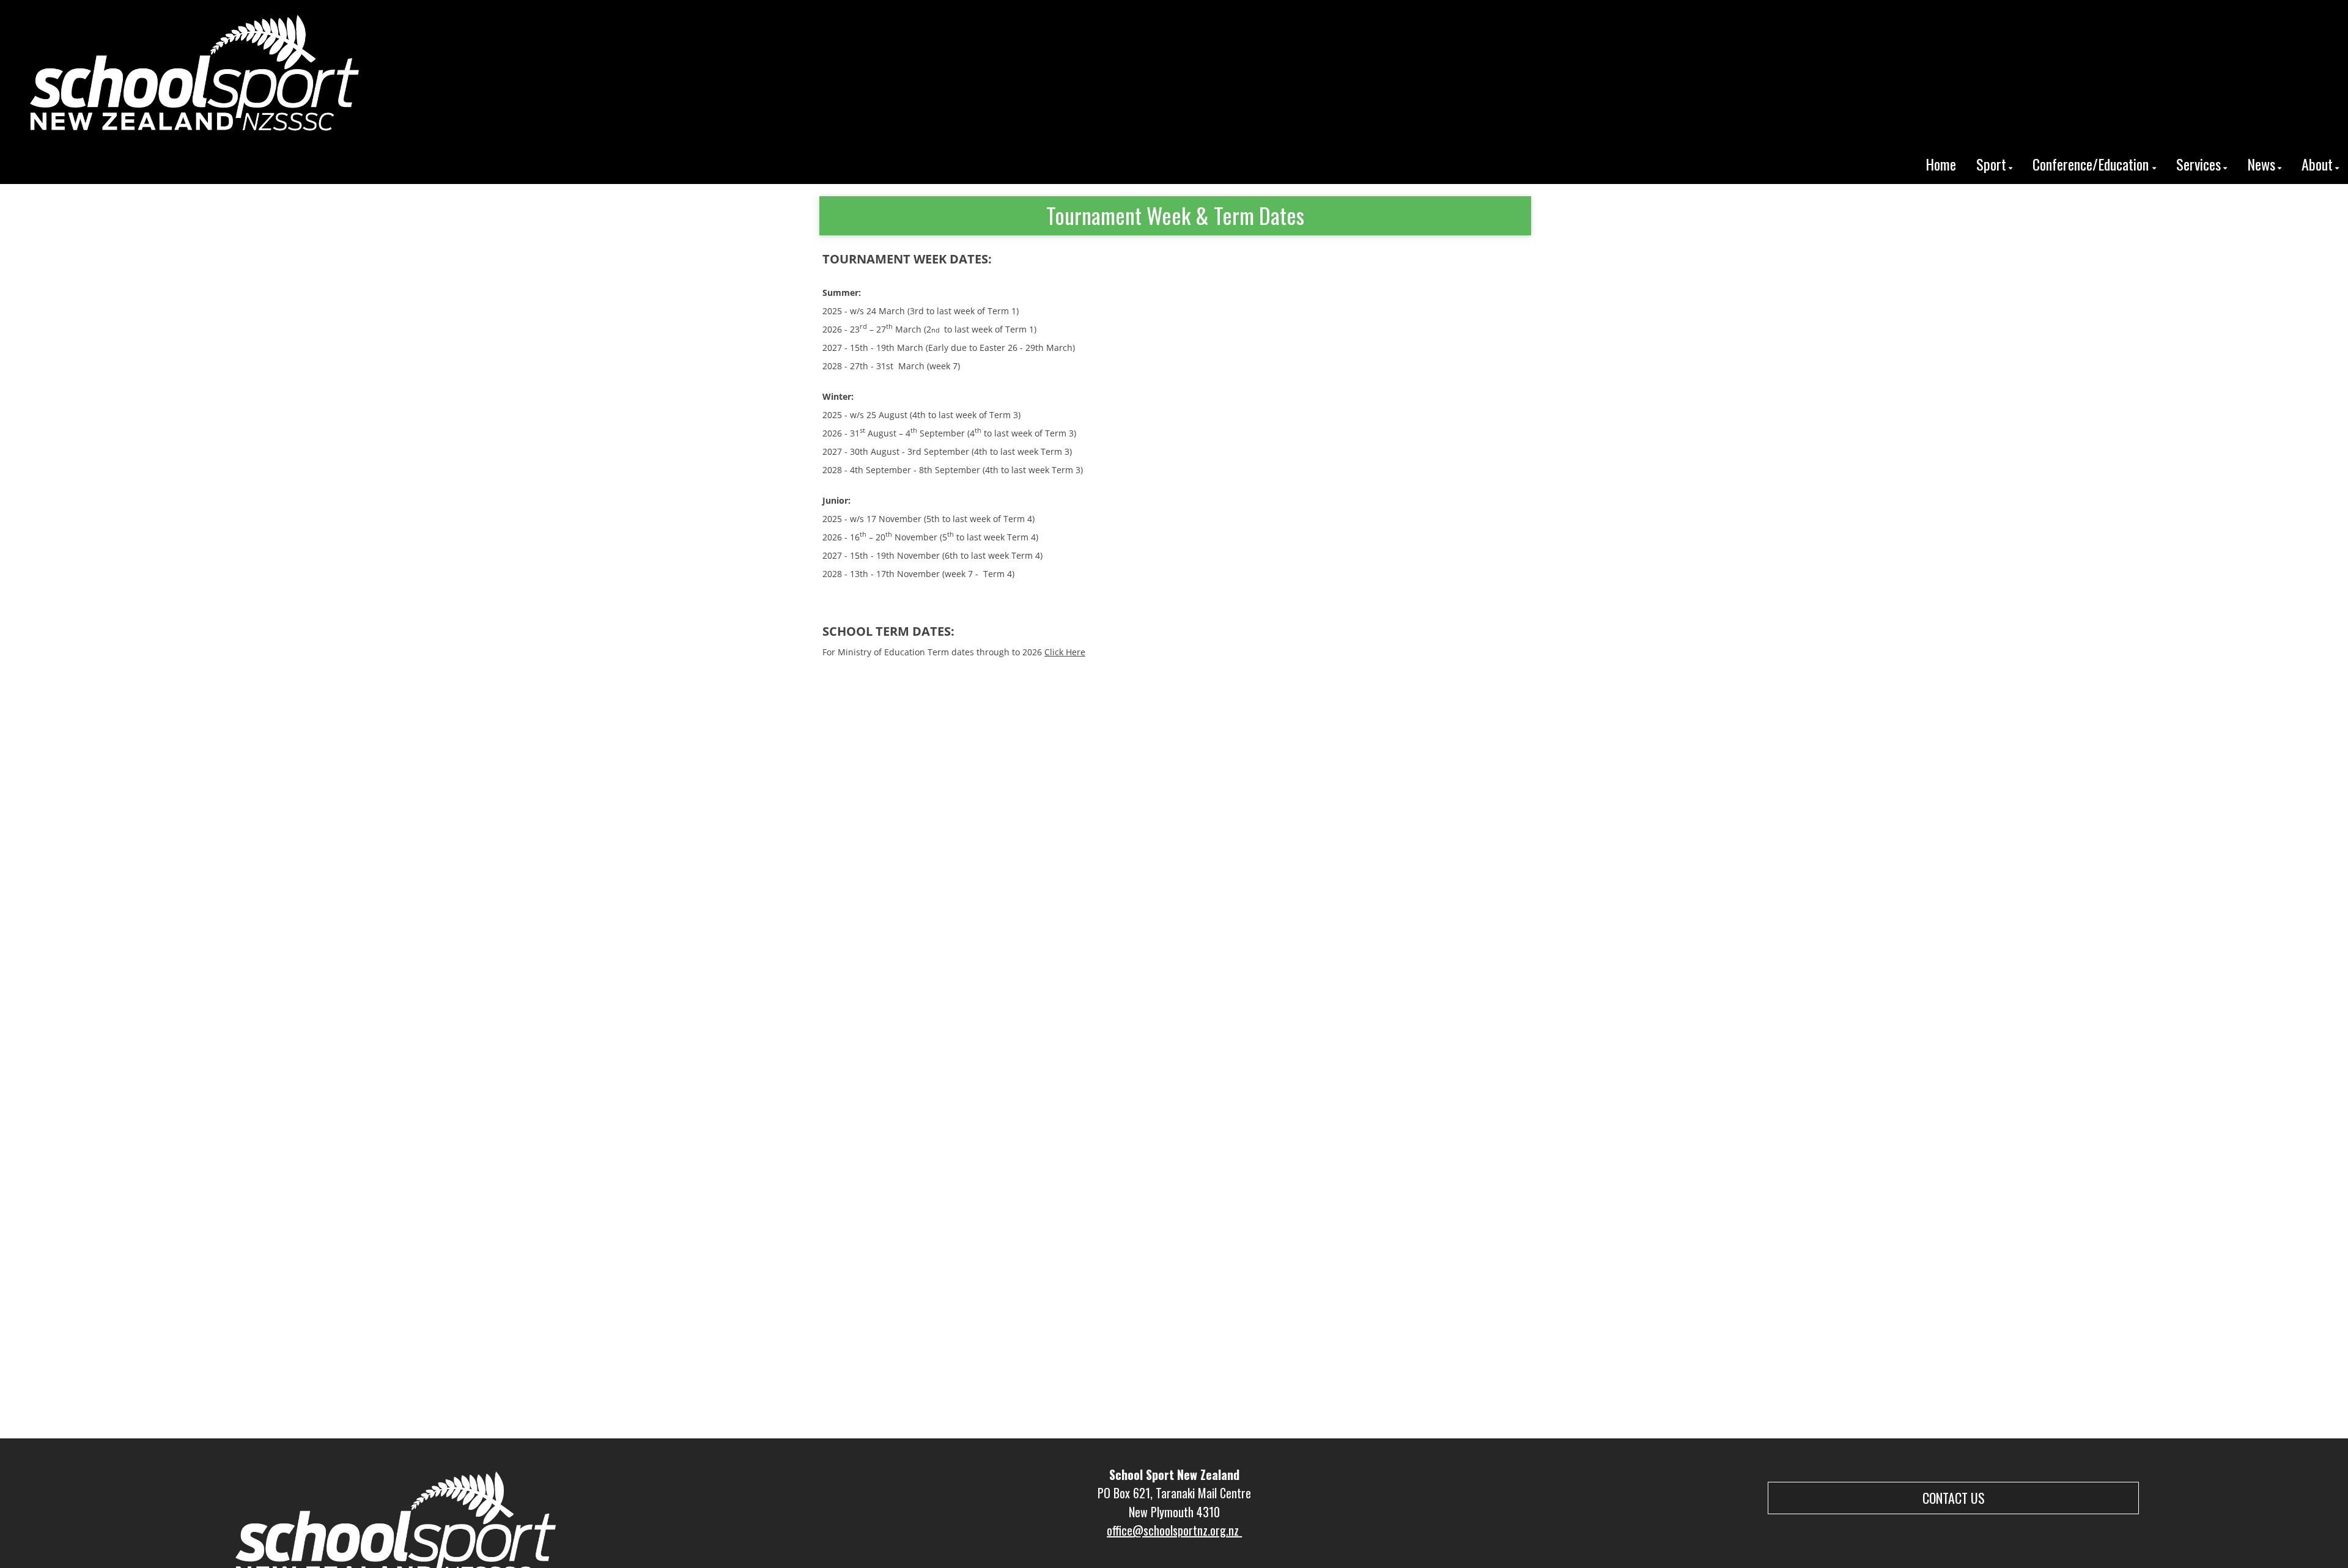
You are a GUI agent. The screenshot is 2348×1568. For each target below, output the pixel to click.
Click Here (1065, 652)
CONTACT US (1954, 1498)
